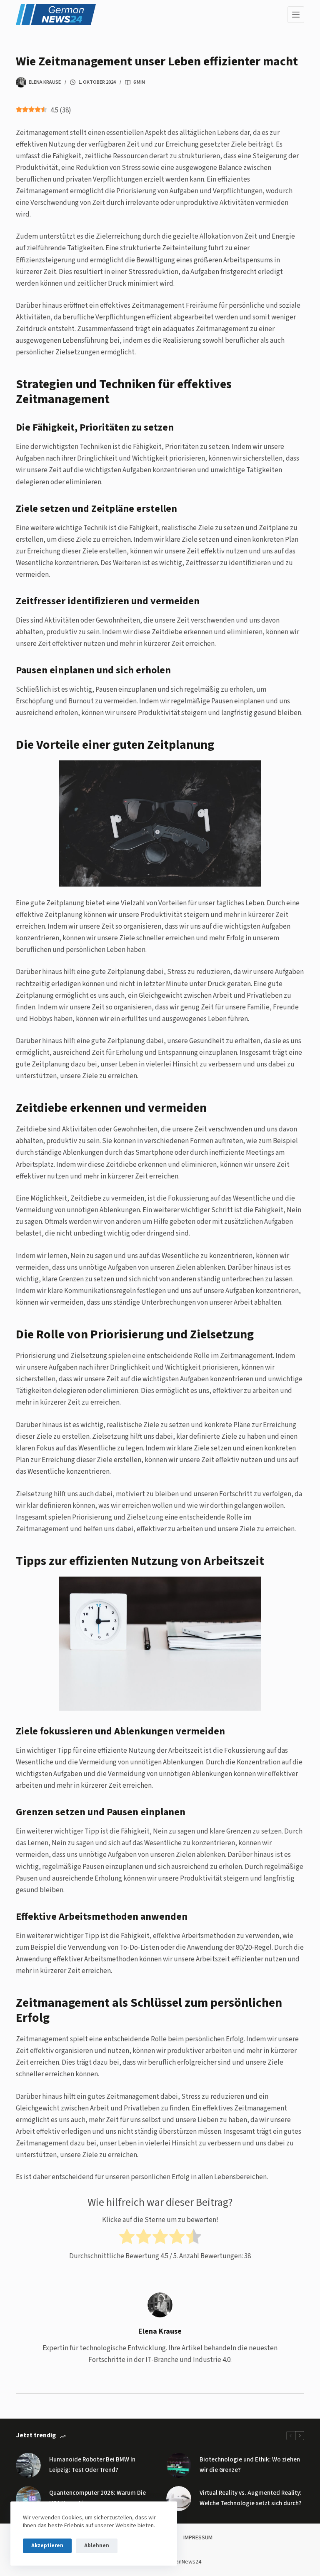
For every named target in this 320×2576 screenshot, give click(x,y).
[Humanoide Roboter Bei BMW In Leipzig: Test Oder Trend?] (28, 2465)
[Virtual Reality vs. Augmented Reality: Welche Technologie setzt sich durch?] (179, 2499)
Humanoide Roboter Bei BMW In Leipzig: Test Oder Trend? (92, 2465)
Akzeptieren (47, 2546)
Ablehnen (97, 2546)
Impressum (198, 2538)
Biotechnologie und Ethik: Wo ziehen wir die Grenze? (250, 2465)
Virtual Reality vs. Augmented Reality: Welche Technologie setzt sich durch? (251, 2498)
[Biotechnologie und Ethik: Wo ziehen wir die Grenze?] (179, 2465)
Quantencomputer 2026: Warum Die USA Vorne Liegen (97, 2498)
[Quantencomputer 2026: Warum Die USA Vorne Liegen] (28, 2499)
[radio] (127, 2238)
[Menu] (296, 15)
